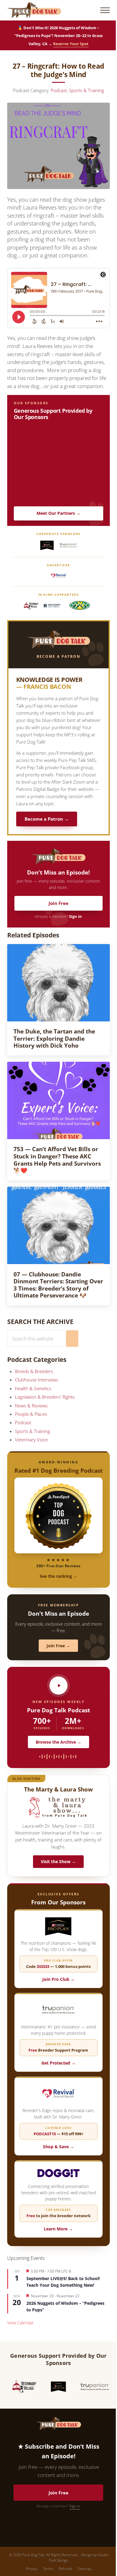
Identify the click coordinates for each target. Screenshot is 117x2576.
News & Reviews (31, 1406)
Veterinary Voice (31, 1440)
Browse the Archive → (58, 1742)
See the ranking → (58, 1576)
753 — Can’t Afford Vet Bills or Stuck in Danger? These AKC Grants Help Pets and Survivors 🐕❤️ (57, 1160)
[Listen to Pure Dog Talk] (58, 1686)
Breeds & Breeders (34, 1371)
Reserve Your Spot (71, 44)
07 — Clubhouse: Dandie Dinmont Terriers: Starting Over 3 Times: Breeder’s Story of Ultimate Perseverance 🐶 (58, 1285)
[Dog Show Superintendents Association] (79, 606)
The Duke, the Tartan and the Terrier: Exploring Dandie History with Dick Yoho (54, 1038)
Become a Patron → (47, 819)
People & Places (31, 1414)
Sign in (75, 917)
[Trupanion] (68, 545)
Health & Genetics (33, 1388)
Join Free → (58, 1646)
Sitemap (84, 2569)
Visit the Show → (58, 1861)
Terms (48, 2569)
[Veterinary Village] (31, 606)
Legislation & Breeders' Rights (45, 1397)
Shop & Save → (58, 2147)
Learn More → (58, 2229)
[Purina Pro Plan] (47, 545)
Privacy (32, 2569)
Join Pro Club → (58, 1979)
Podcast (59, 90)
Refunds (66, 2569)
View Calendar (20, 2323)
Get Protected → (58, 2063)
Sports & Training (87, 90)
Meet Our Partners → (58, 513)
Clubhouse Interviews (37, 1380)
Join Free (58, 903)
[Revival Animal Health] (58, 576)
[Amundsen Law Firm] (52, 606)
